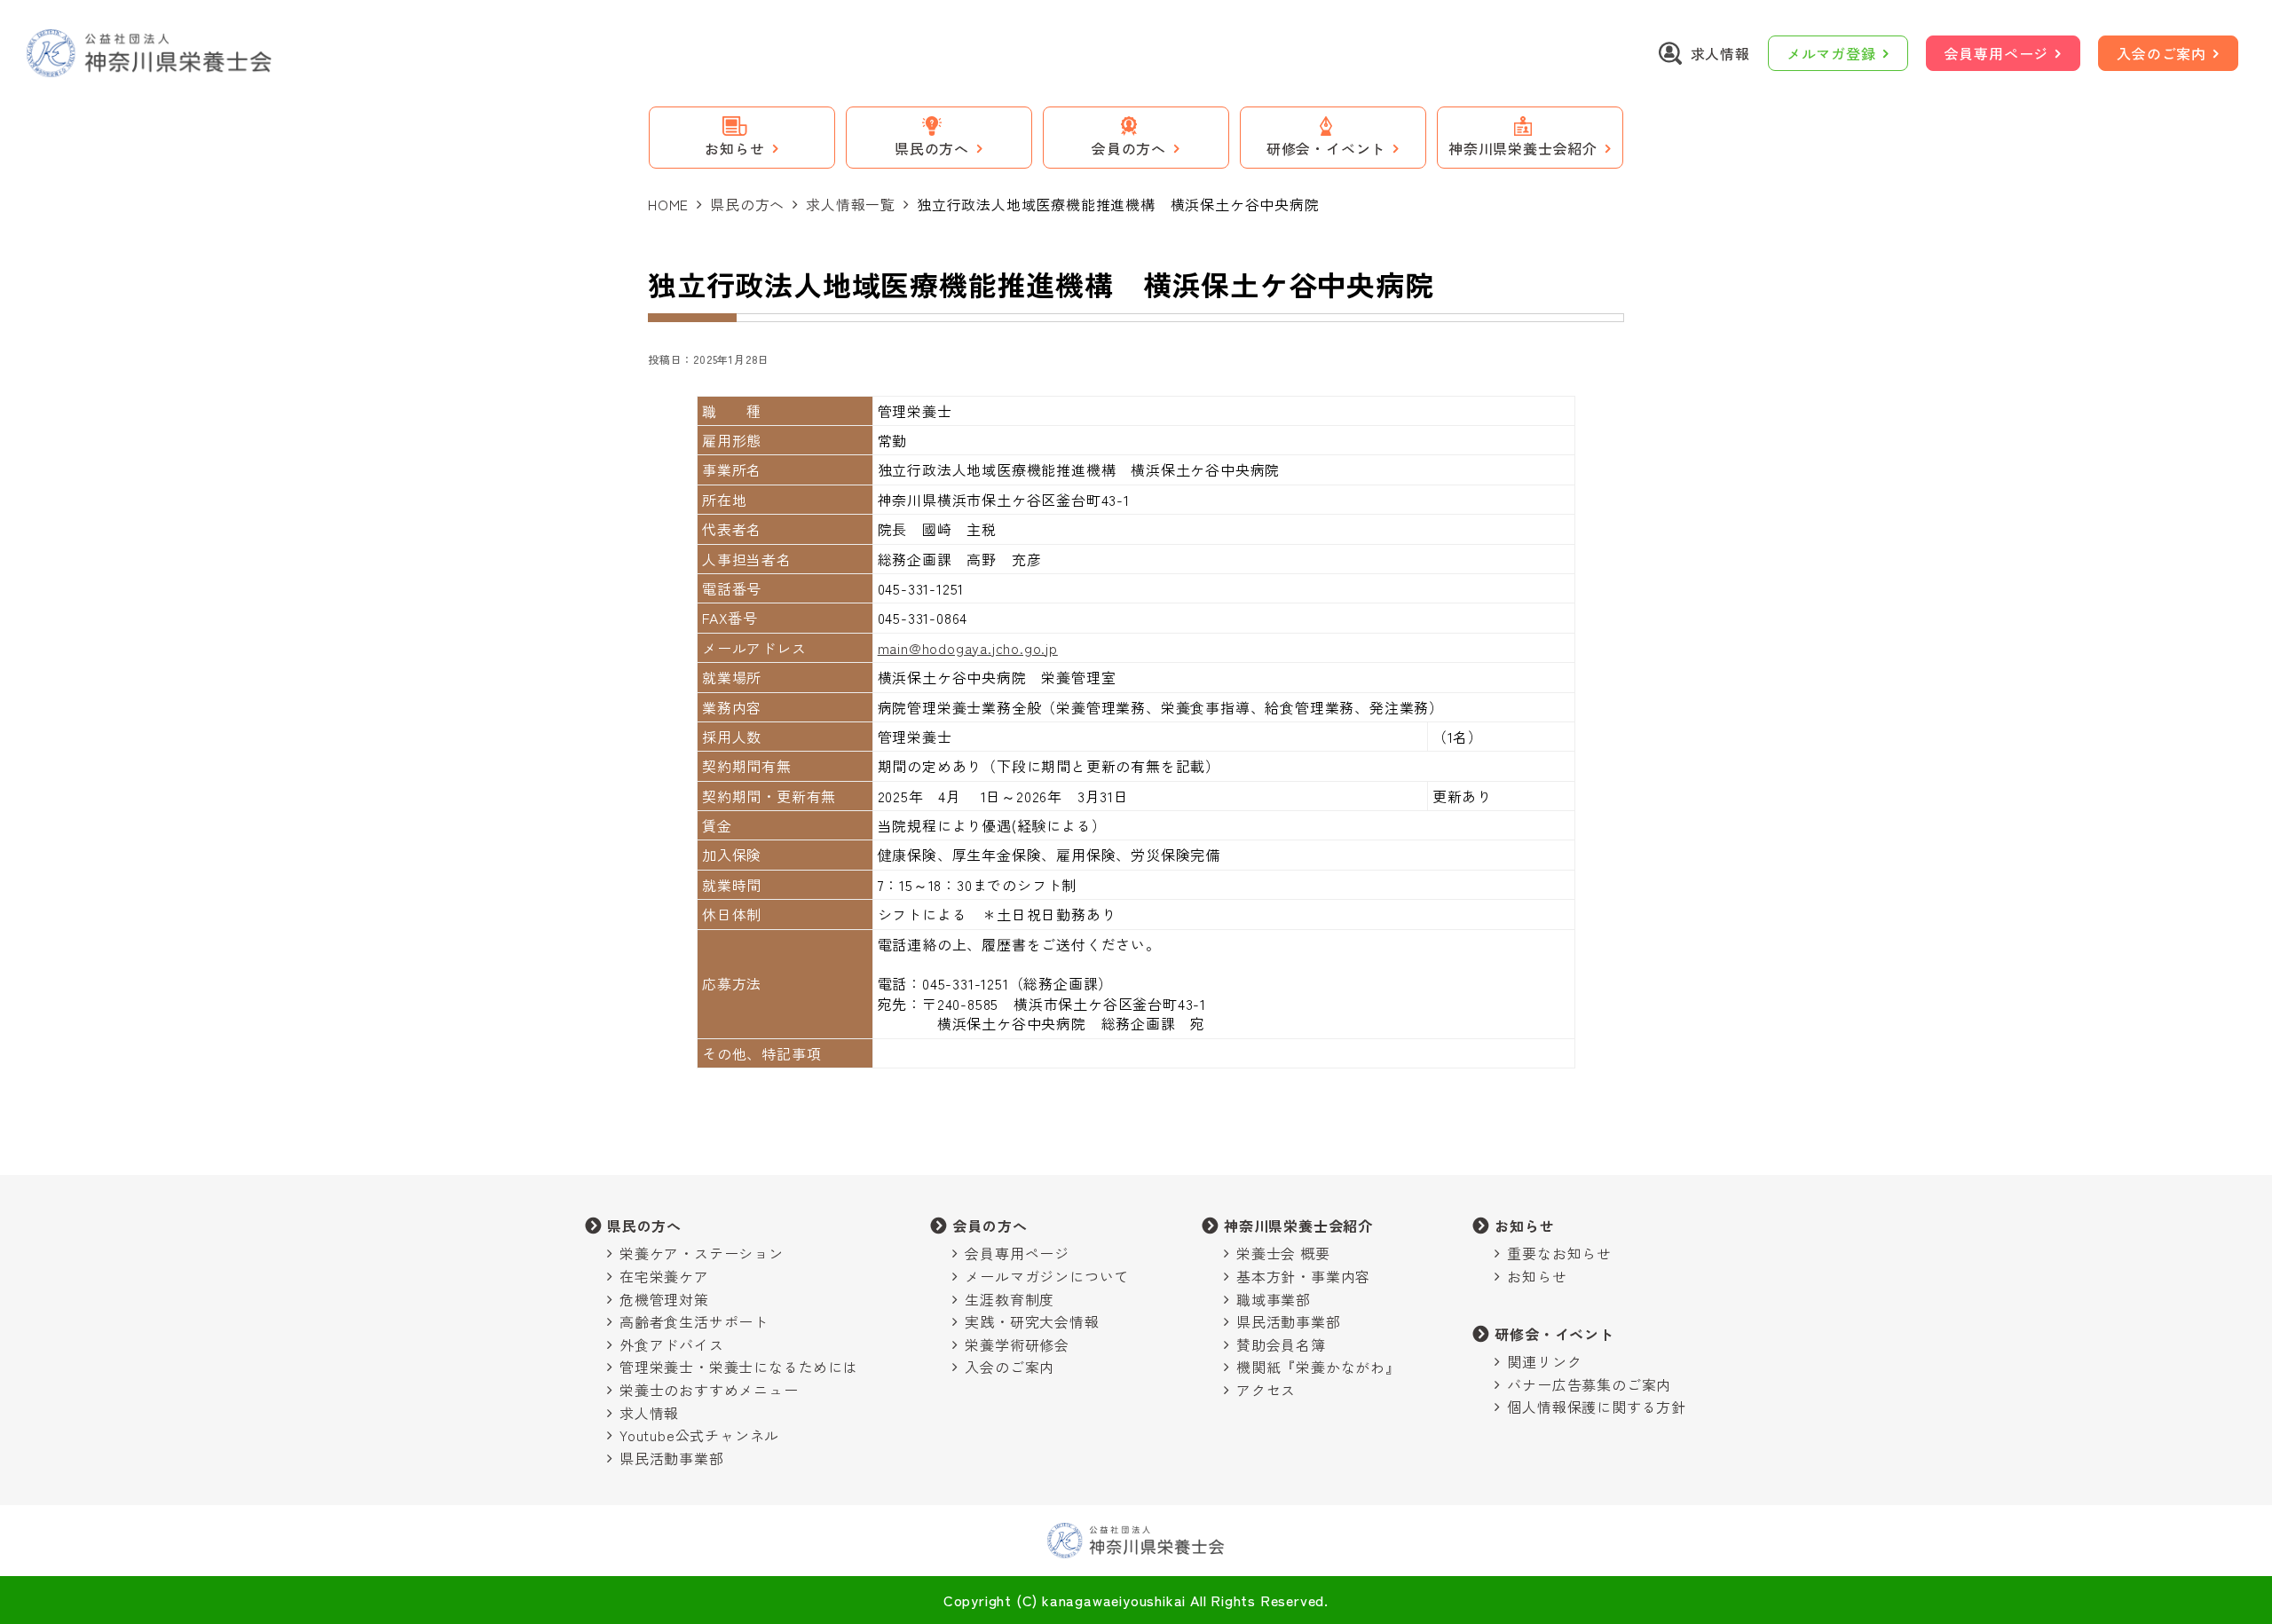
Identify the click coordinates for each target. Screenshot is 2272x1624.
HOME (668, 204)
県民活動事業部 (672, 1458)
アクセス (1266, 1390)
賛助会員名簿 (1281, 1344)
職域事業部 (1274, 1299)
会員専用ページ (1997, 53)
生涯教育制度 (1010, 1299)
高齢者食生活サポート (694, 1321)
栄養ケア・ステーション (702, 1253)
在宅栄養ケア (664, 1276)
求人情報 (649, 1413)
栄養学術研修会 (1017, 1344)
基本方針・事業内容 (1303, 1276)
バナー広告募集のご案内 (1589, 1384)
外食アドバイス (672, 1344)
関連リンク (1544, 1361)
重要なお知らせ (1559, 1253)
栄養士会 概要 (1283, 1253)
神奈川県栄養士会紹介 (1298, 1226)
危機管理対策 (664, 1299)
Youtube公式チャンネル (699, 1435)
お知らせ (1524, 1226)
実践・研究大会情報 (1032, 1321)
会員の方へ (990, 1226)
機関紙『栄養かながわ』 (1318, 1367)
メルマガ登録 (1831, 53)
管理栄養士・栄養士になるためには (739, 1367)
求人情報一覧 (851, 204)
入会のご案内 (2162, 53)
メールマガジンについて (1047, 1276)
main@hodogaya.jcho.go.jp (968, 648)
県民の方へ (747, 204)
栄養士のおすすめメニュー (709, 1390)
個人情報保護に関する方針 (1597, 1407)
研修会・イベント (1554, 1334)
